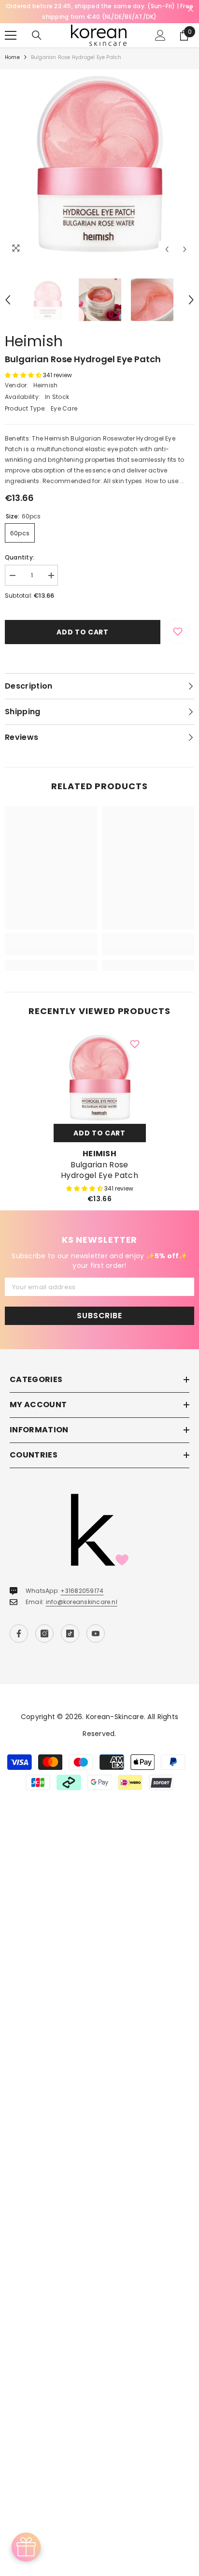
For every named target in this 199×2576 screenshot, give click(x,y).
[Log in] (160, 35)
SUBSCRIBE (99, 1316)
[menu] (11, 35)
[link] (51, 950)
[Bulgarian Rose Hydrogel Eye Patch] (100, 1078)
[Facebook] (19, 1634)
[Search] (37, 35)
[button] (167, 249)
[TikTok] (70, 1634)
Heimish (34, 341)
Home (12, 57)
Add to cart (83, 632)
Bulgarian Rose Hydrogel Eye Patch (99, 1170)
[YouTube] (96, 1634)
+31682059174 (82, 1591)
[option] (99, 164)
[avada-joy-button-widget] (26, 2547)
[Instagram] (44, 1634)
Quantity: (20, 557)
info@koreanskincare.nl (82, 1602)
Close (191, 9)
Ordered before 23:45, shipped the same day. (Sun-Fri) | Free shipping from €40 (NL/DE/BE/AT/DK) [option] (99, 11)
